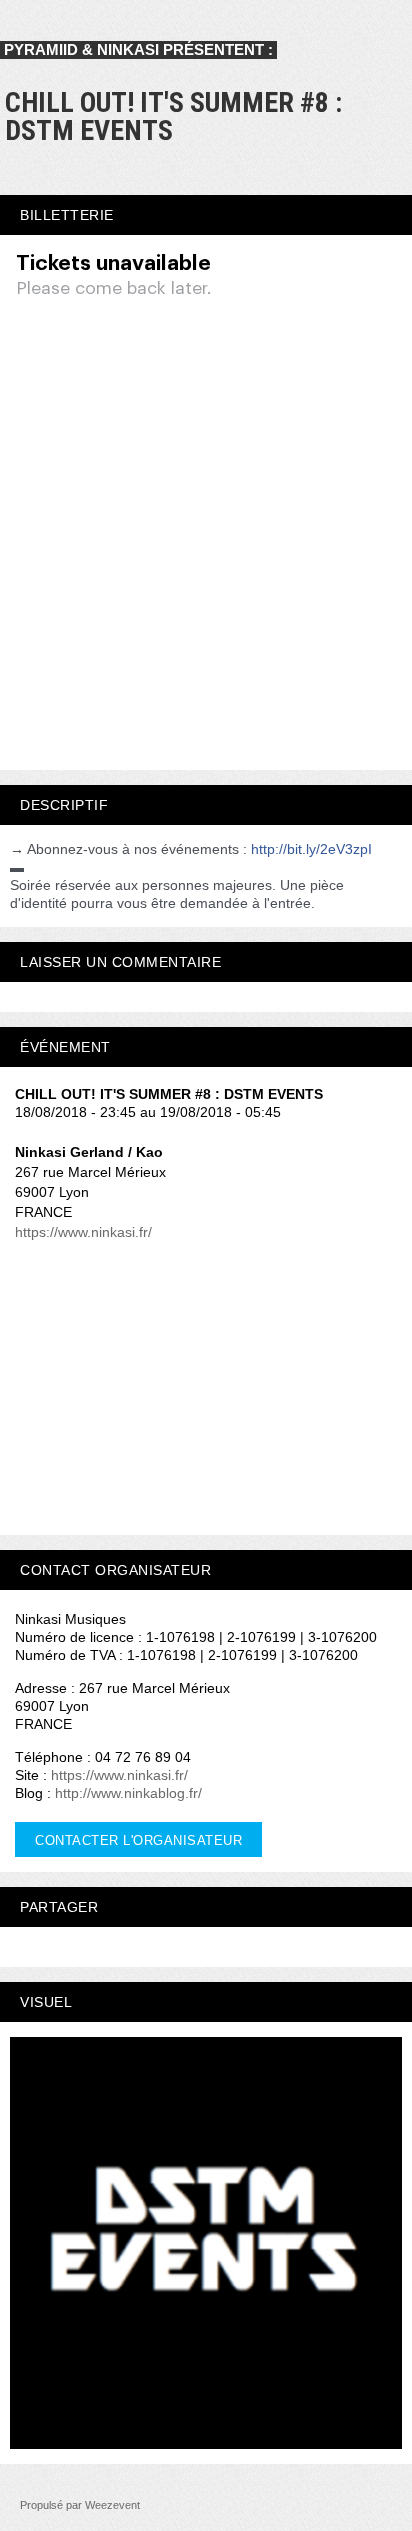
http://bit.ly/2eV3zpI (311, 849)
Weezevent (112, 2505)
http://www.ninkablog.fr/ (128, 1793)
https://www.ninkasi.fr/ (83, 1232)
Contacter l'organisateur (138, 1840)
